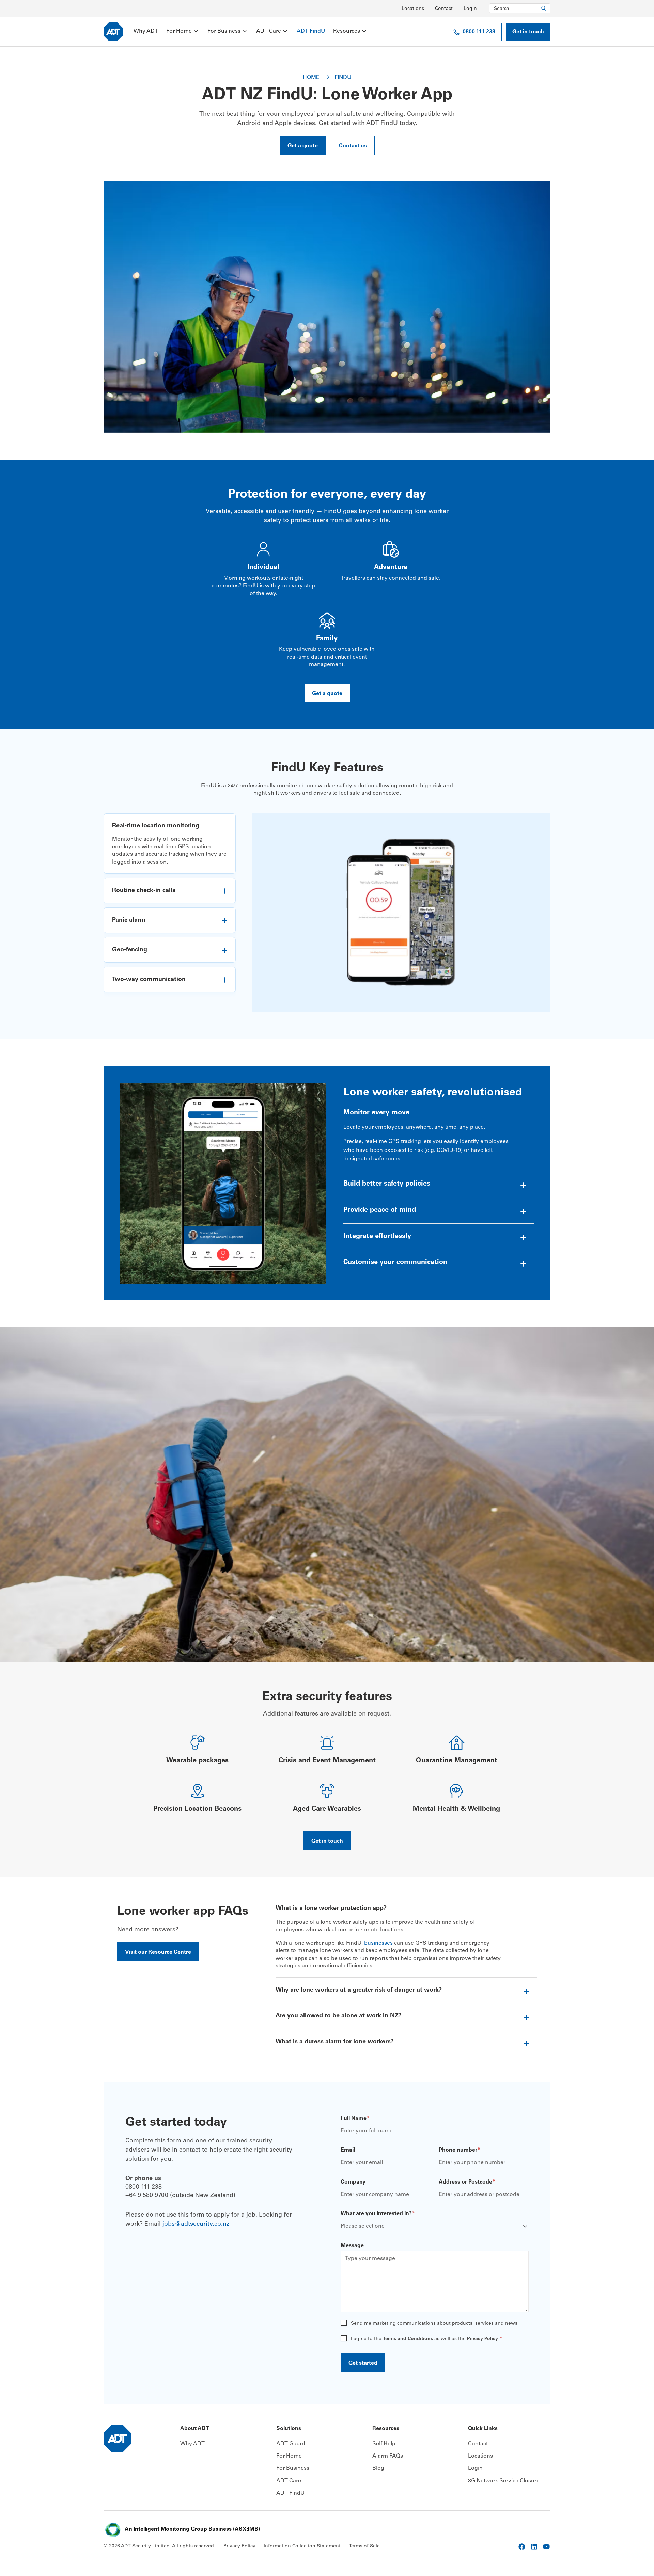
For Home (179, 31)
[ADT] (113, 32)
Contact (444, 9)
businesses (378, 1943)
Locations (413, 9)
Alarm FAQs (388, 2456)
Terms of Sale (364, 2546)
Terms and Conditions (408, 2339)
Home (313, 78)
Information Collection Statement (302, 2546)
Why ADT (146, 31)
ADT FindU (311, 31)
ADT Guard (291, 2444)
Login (470, 9)
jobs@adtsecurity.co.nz (196, 2224)
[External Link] (522, 2547)
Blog (378, 2468)
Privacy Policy (482, 2339)
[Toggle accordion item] (170, 826)
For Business (224, 31)
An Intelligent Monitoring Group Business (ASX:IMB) (192, 2529)
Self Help (384, 2444)
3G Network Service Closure (504, 2481)
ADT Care (269, 31)
